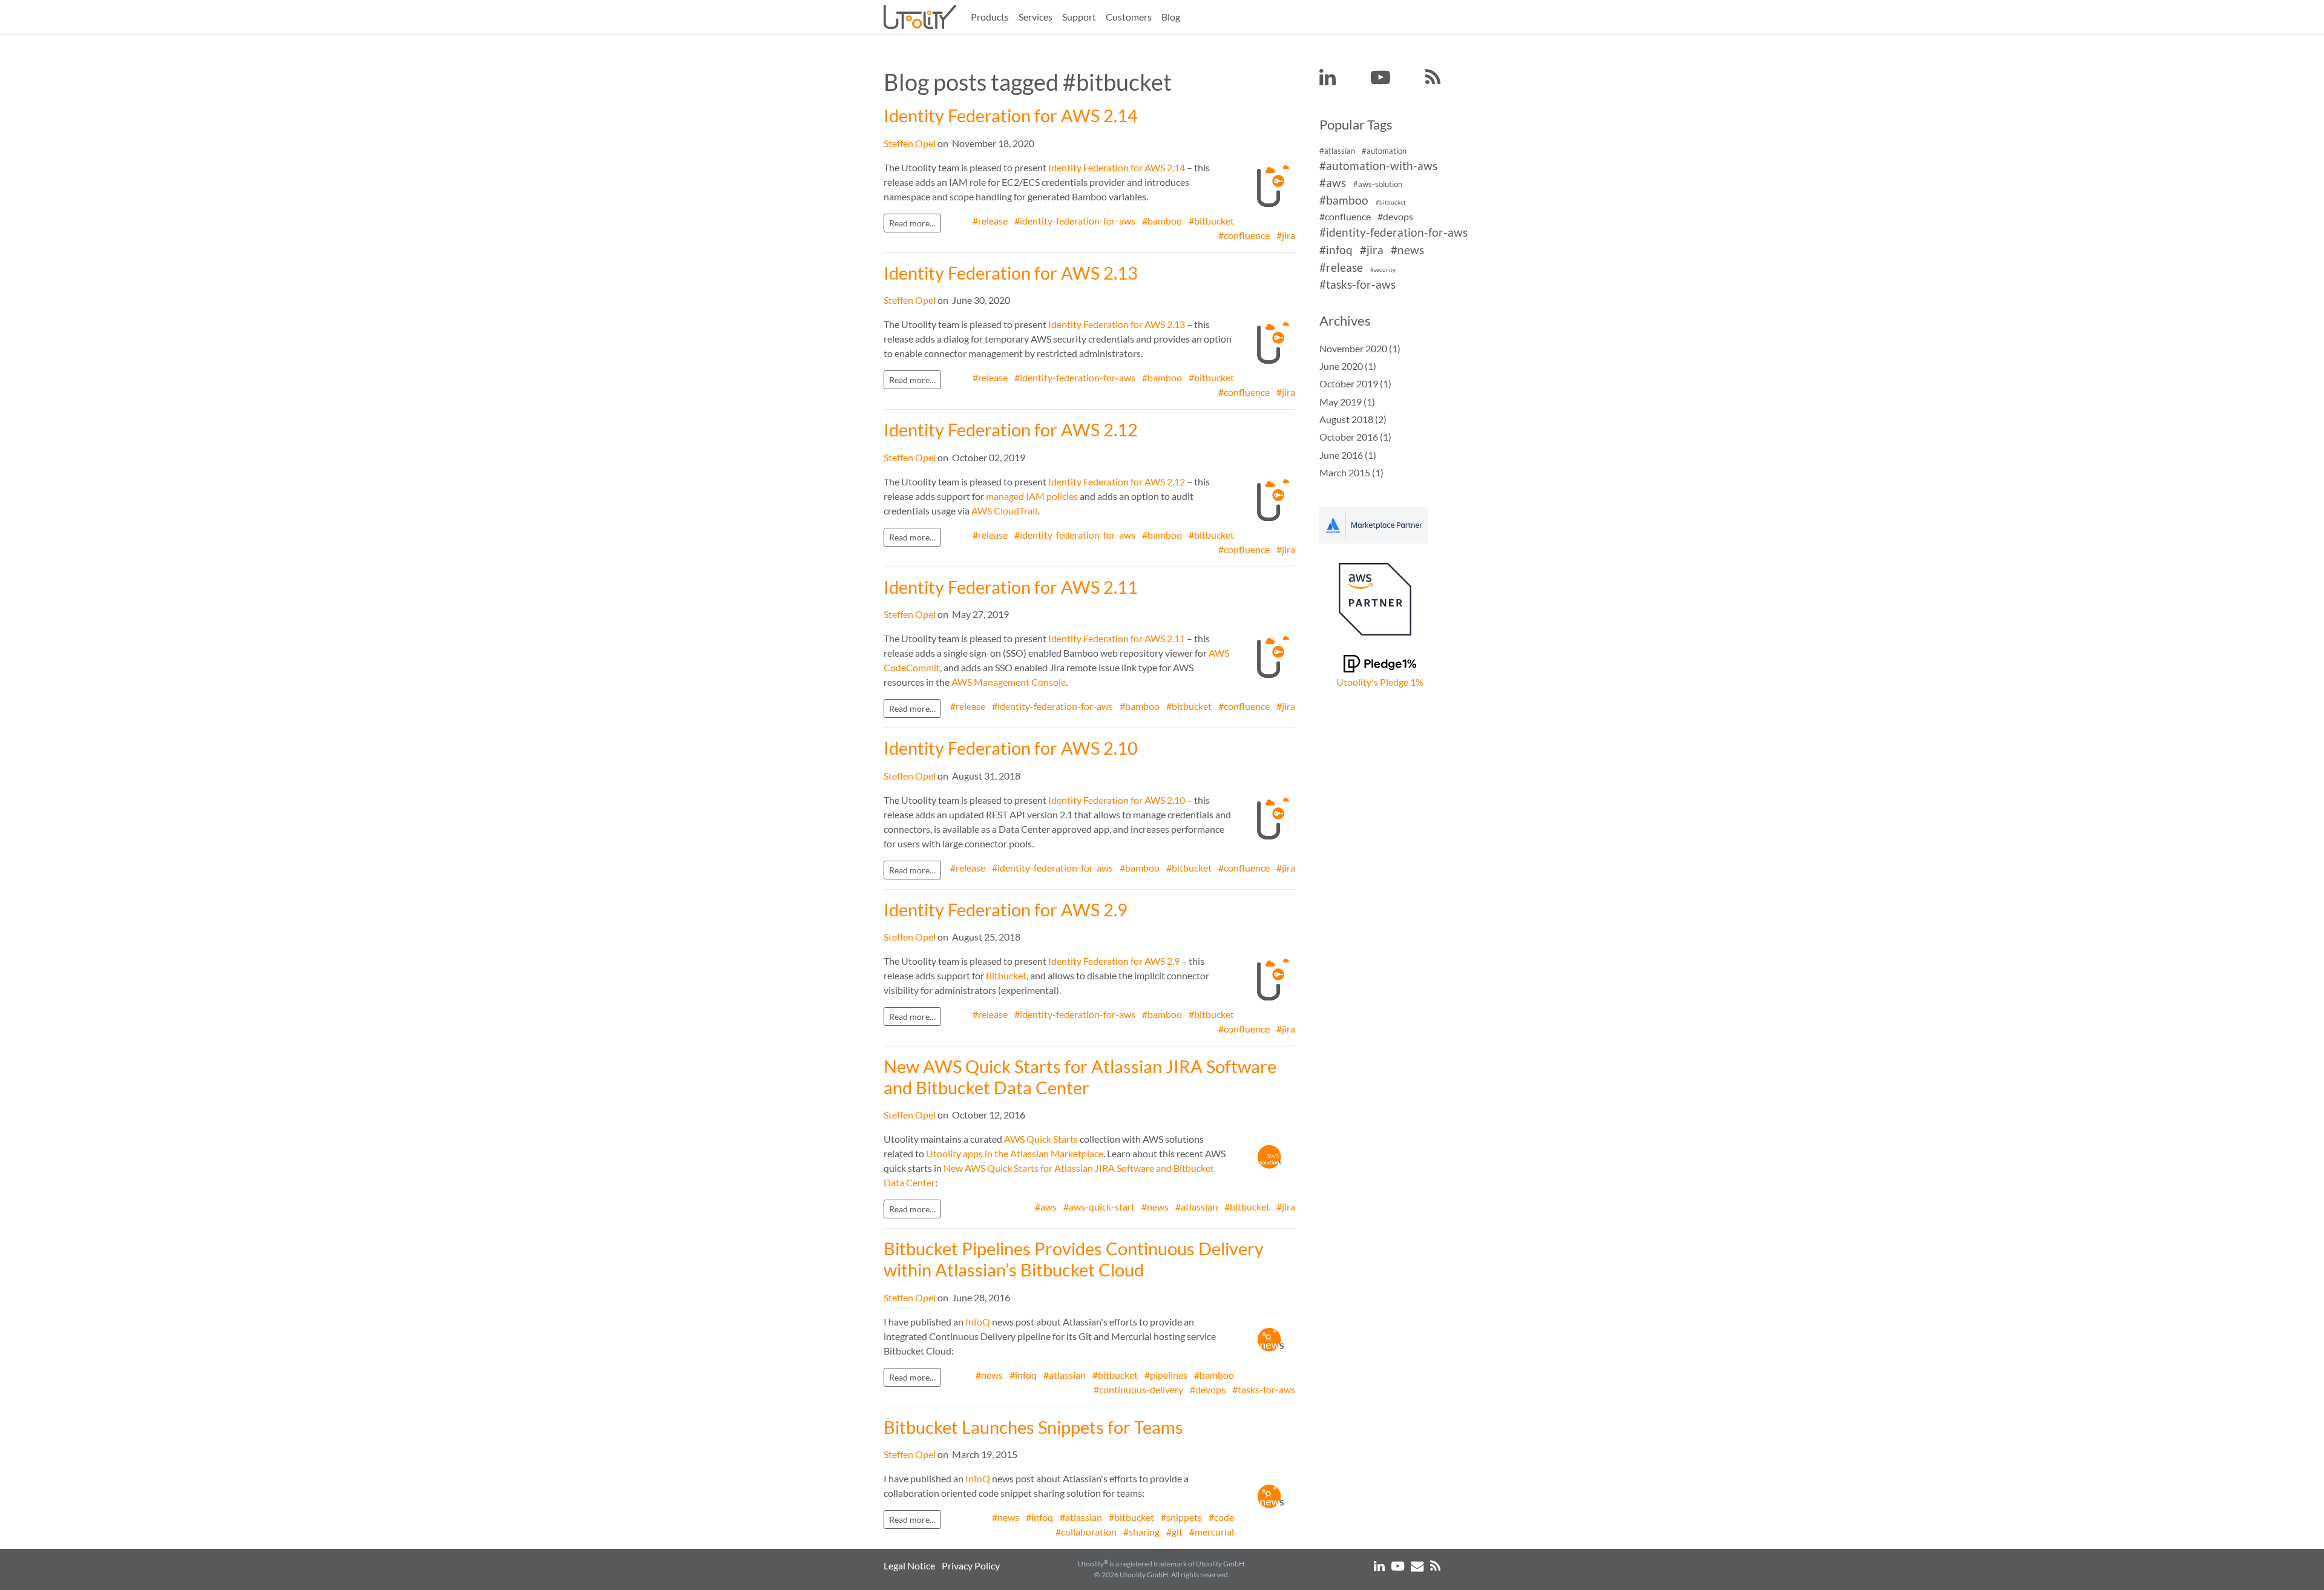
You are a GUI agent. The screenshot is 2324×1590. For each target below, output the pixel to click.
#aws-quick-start (1099, 1207)
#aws (1046, 1207)
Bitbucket (1006, 975)
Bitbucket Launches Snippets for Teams (1033, 1427)
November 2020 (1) (1360, 348)
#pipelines (1166, 1375)
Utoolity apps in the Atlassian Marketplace (1015, 1153)
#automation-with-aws (1378, 166)
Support (1079, 17)
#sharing (1141, 1532)
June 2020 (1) (1348, 366)
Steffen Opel (910, 143)
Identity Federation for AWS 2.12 (1011, 430)
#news (1155, 1207)
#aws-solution (1378, 185)
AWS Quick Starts (1041, 1139)
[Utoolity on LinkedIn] (1328, 78)
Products (990, 17)
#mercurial (1212, 1532)
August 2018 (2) (1353, 419)
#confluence (1244, 235)
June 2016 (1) (1348, 455)
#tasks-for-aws (1264, 1389)
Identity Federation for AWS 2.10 (1011, 748)
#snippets (1181, 1517)
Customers (1129, 17)
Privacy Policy (971, 1565)
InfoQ (978, 1322)
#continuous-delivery (1138, 1389)
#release (990, 221)
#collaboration (1086, 1532)
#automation (1384, 151)
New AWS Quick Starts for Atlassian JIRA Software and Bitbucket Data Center (1080, 1077)
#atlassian (1196, 1207)
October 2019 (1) (1355, 383)
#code (1221, 1517)
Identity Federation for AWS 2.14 (1011, 116)
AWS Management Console (1009, 682)
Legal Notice (909, 1565)
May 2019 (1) (1347, 402)
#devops (1208, 1389)
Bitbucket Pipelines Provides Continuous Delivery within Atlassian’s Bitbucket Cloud (1074, 1259)
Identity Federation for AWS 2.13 (1011, 273)
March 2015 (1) (1351, 472)
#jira (1286, 235)
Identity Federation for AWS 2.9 (1006, 910)
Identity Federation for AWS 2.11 (1011, 587)
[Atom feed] (1433, 78)
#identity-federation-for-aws (1075, 221)
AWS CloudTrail (1004, 511)
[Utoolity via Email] (1418, 1565)
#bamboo (1162, 221)
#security (1383, 270)
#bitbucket (1211, 221)
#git (1174, 1532)
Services (1036, 17)
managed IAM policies (1032, 496)
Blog (1171, 17)
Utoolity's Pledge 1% (1380, 682)
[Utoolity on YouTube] (1380, 78)
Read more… (912, 223)
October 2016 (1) (1355, 437)
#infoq (1023, 1375)
